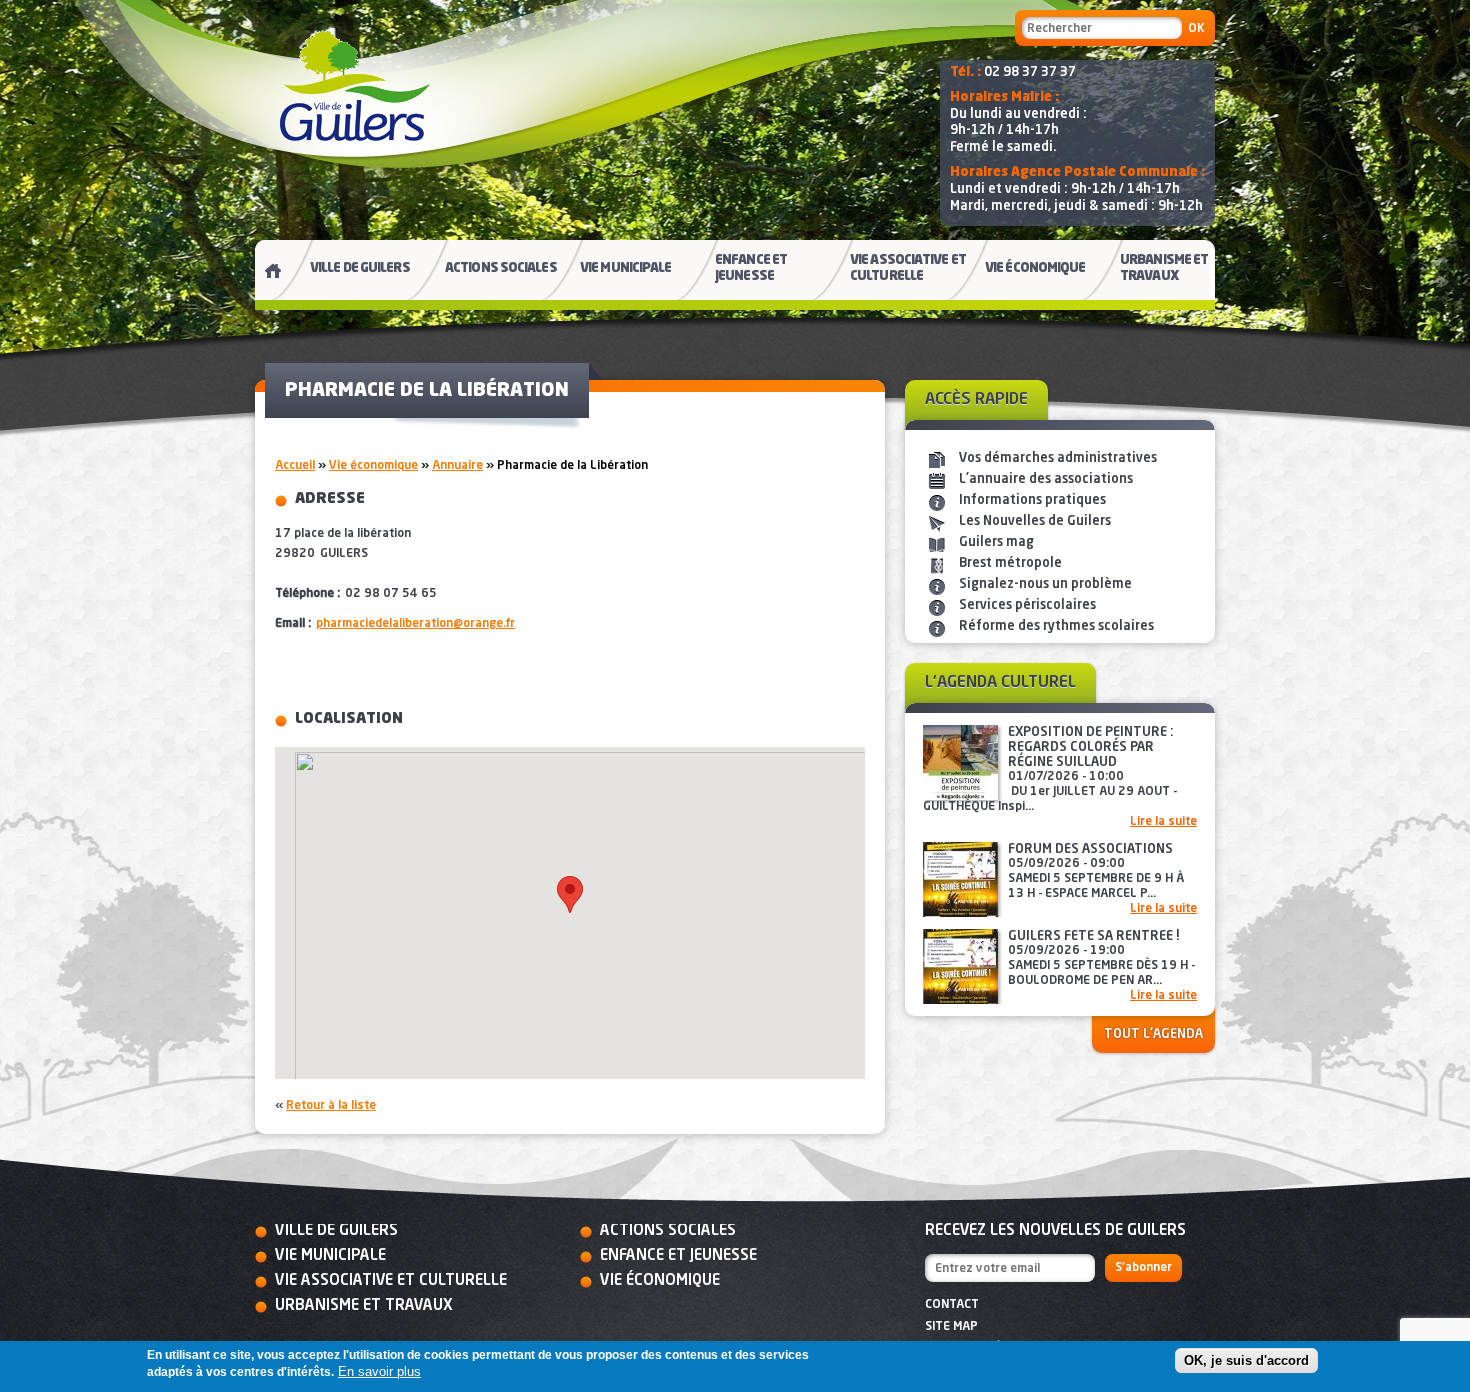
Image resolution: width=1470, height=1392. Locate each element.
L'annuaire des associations (1046, 479)
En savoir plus (379, 1372)
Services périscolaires (1027, 605)
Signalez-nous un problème (1045, 584)
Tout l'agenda (1153, 1034)
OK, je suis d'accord (1246, 1360)
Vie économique (373, 466)
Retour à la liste (331, 1106)
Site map (951, 1327)
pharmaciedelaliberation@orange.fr (415, 624)
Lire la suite (1163, 822)
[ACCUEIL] (265, 275)
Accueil (295, 466)
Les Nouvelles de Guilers (1035, 521)
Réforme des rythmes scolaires (1056, 626)
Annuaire (457, 466)
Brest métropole (1010, 563)
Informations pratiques (1032, 500)
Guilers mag (996, 542)
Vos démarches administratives (1058, 458)
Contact (952, 1305)
